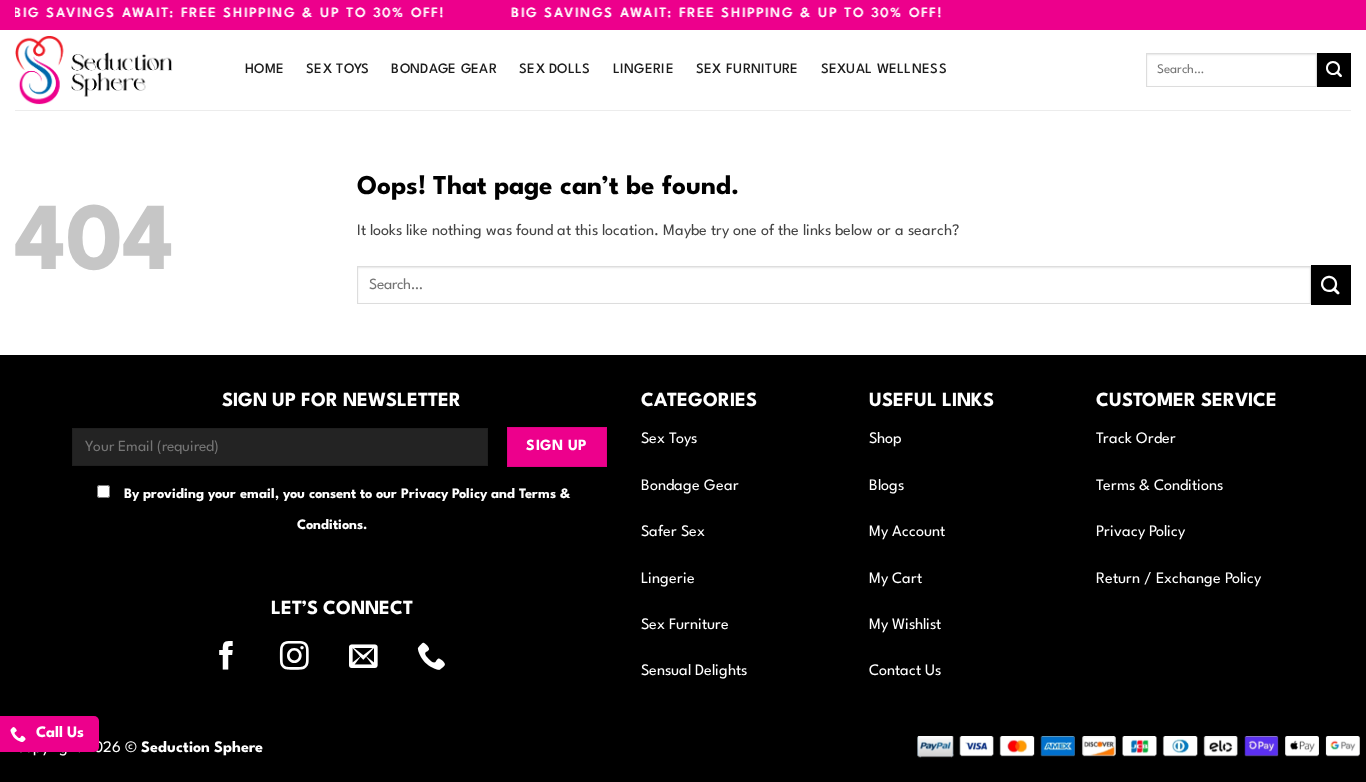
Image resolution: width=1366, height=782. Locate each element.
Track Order (1136, 439)
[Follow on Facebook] (239, 658)
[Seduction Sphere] (115, 70)
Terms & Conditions (1159, 486)
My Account (907, 532)
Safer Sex (673, 532)
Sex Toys (337, 69)
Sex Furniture (747, 69)
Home (264, 69)
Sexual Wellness (884, 69)
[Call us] (444, 658)
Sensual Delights (694, 671)
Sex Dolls (555, 69)
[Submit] (1334, 70)
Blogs (886, 486)
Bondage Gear (443, 69)
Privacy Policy (1140, 532)
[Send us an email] (376, 658)
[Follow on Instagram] (307, 658)
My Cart (895, 579)
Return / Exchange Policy (1178, 579)
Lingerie (643, 69)
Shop (885, 439)
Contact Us (905, 671)
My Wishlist (905, 625)
